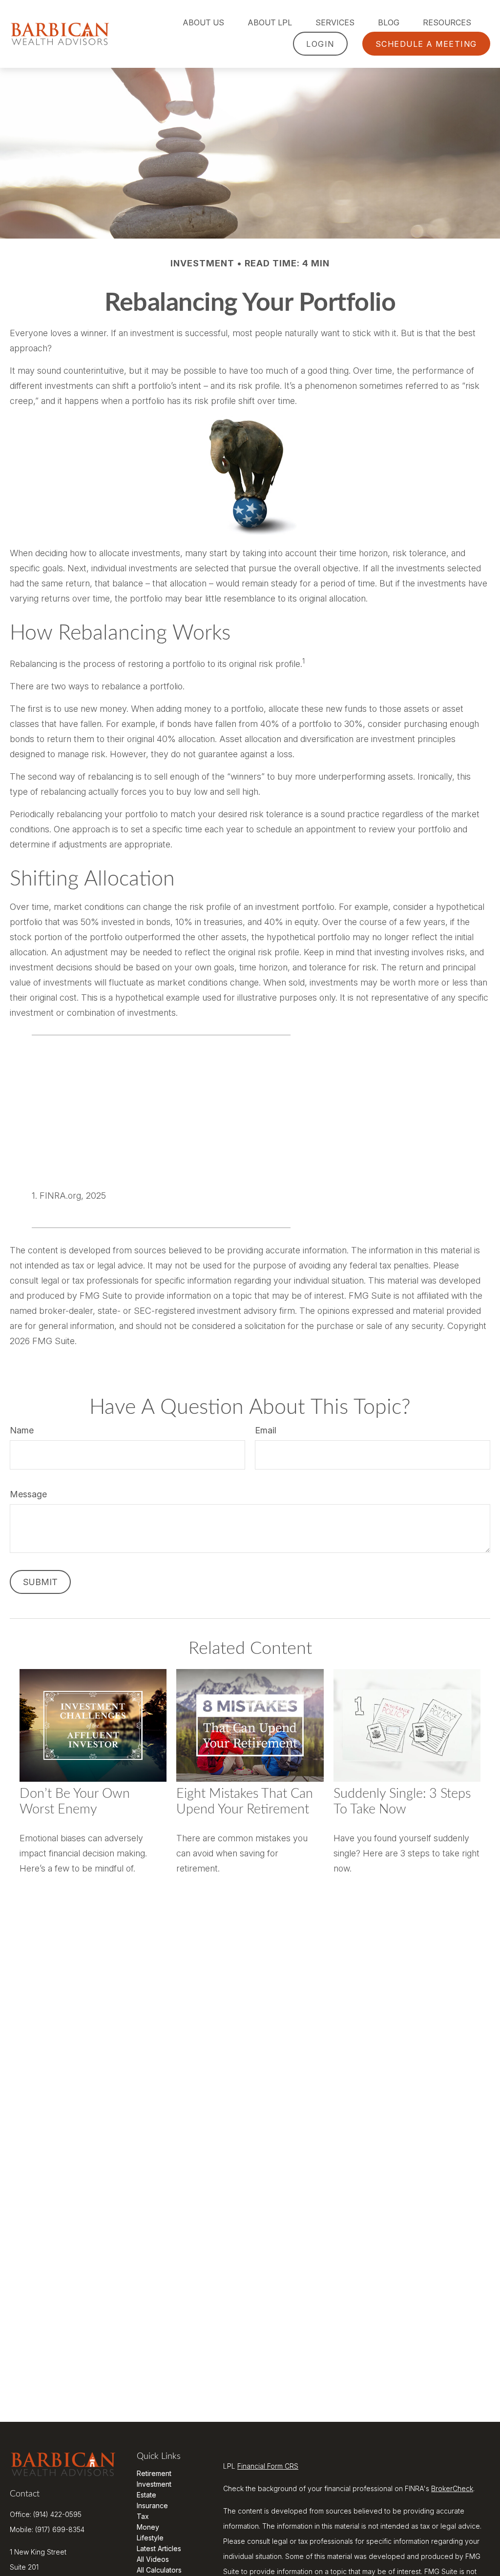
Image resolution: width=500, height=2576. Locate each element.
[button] (203, 22)
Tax (143, 2516)
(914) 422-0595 (57, 2514)
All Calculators (159, 2570)
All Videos (153, 2559)
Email (266, 1430)
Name (22, 1430)
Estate (146, 2495)
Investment (154, 2484)
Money (148, 2527)
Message (28, 1494)
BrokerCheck (452, 2488)
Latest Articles (159, 2548)
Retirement (154, 2473)
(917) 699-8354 (60, 2529)
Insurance (152, 2506)
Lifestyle (150, 2538)
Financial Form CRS (268, 2466)
